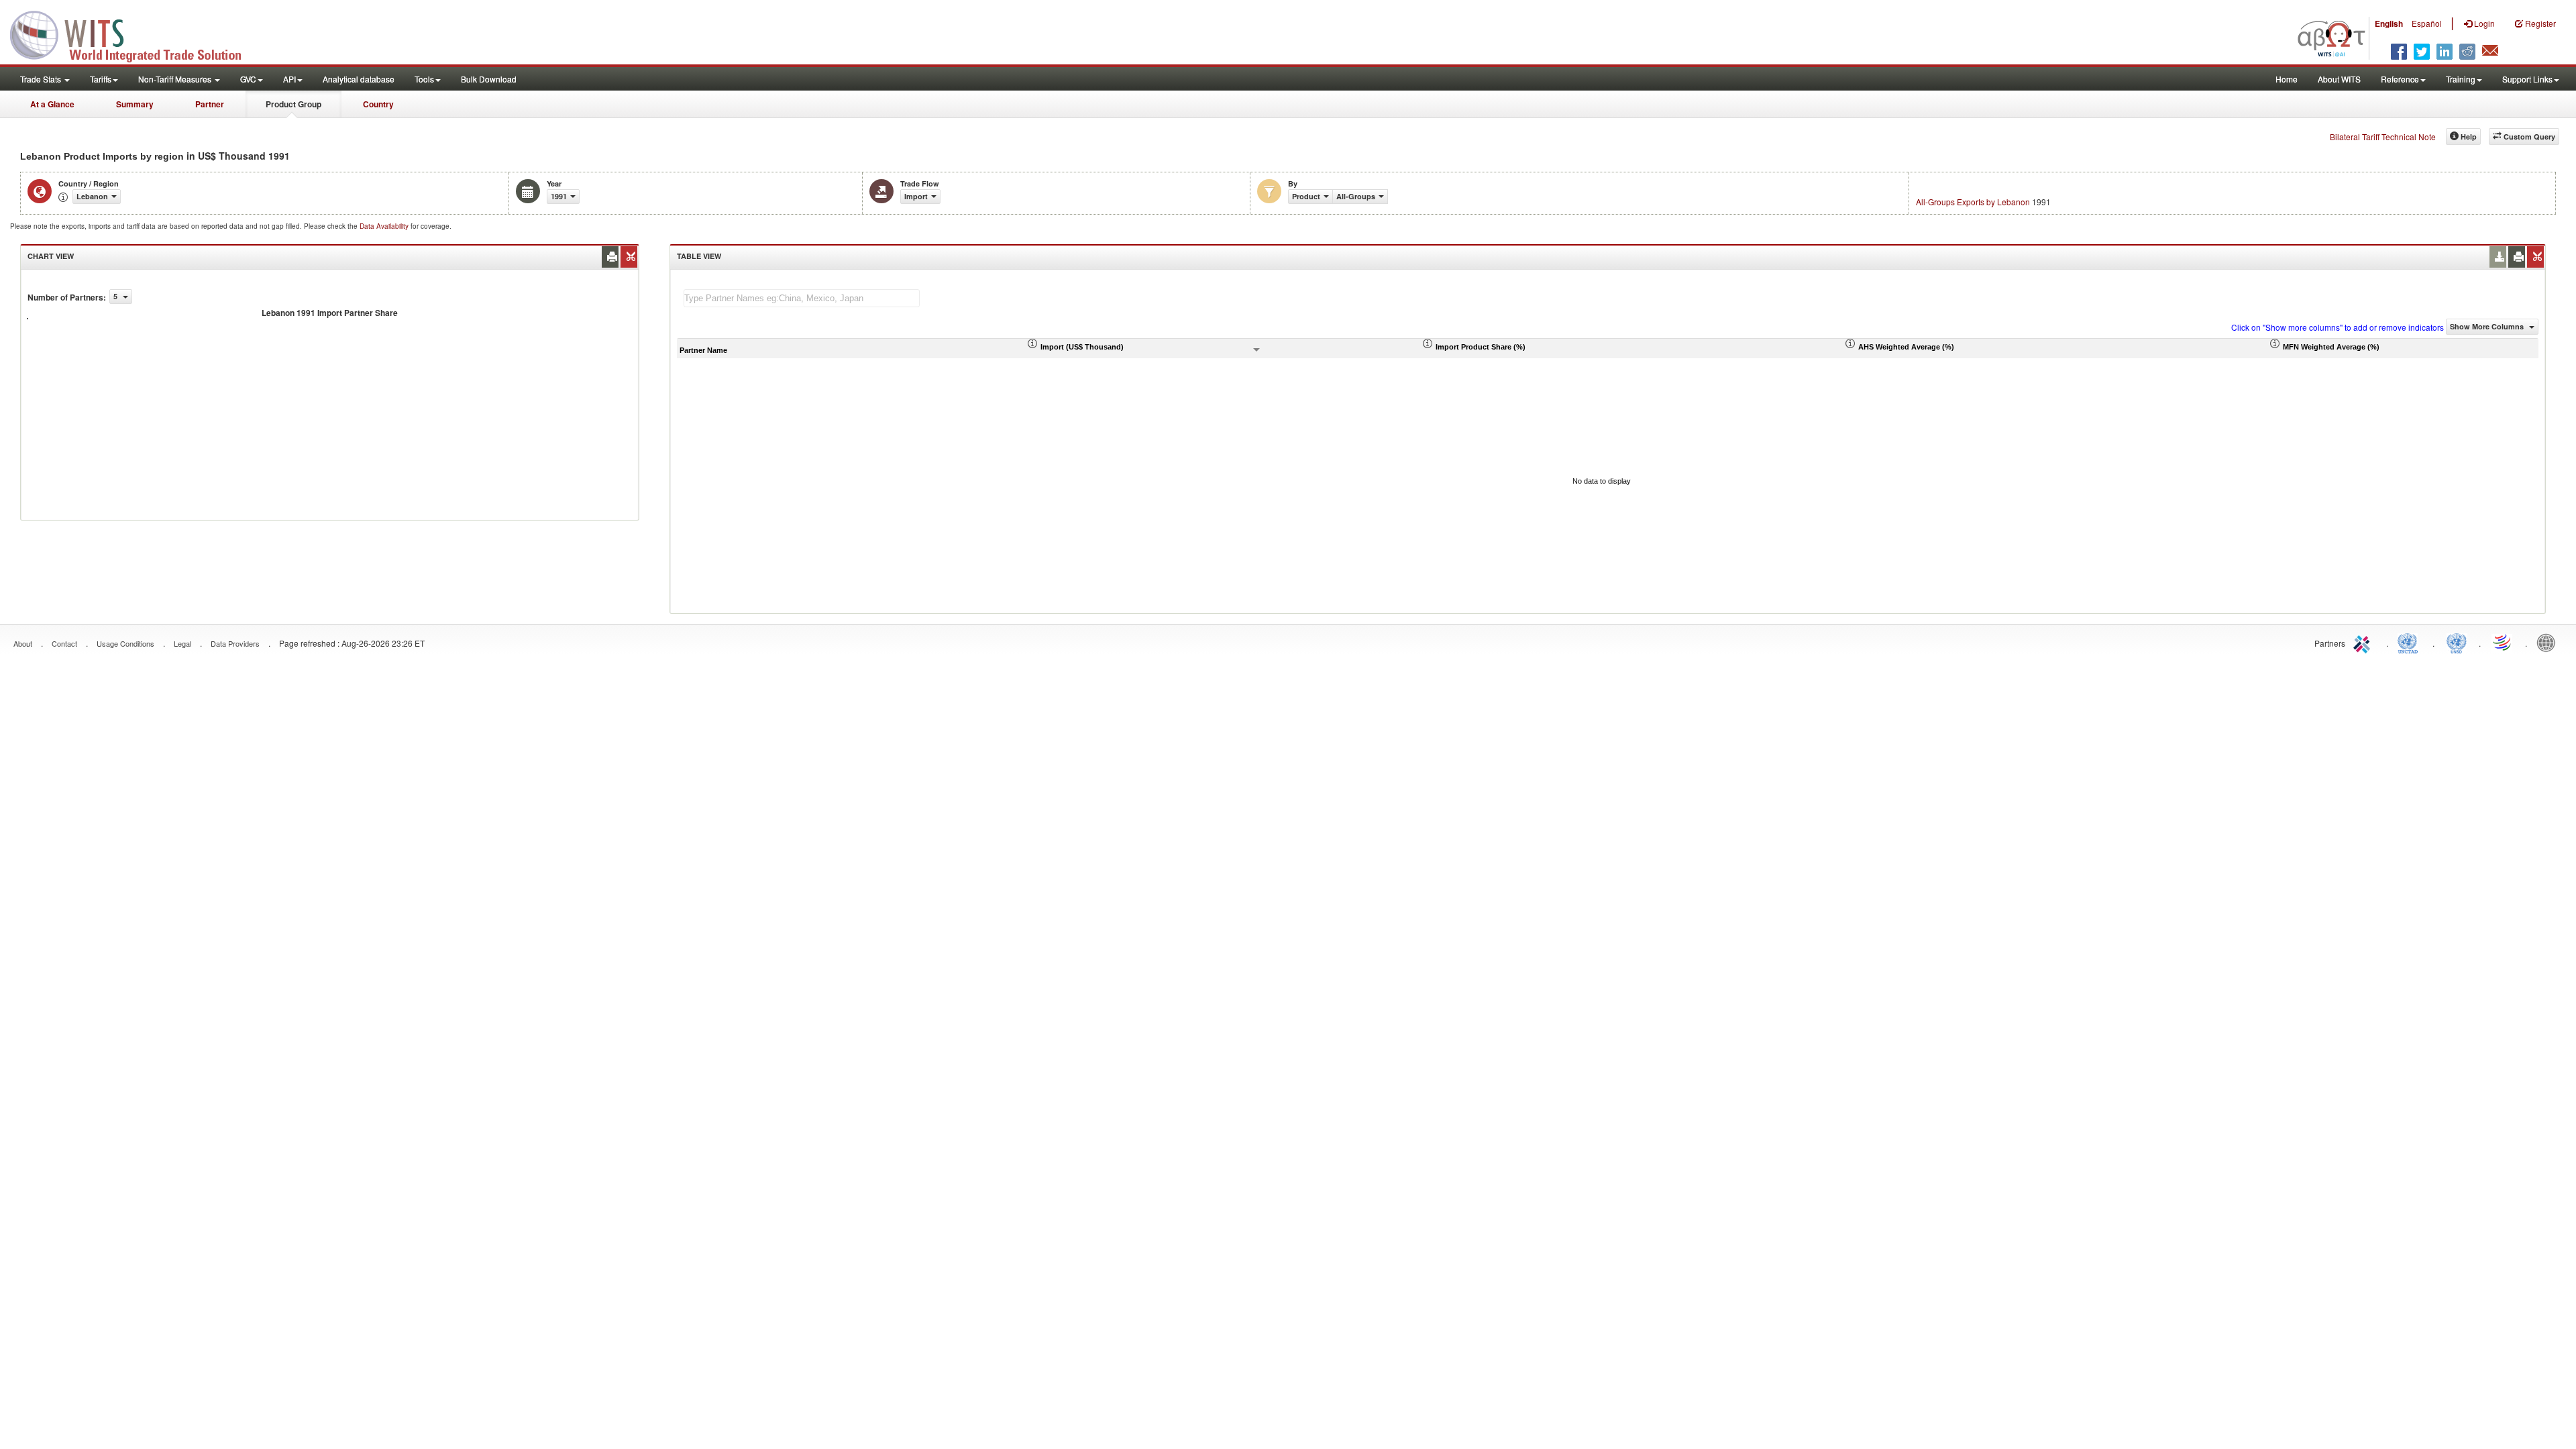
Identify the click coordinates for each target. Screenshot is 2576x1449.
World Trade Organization (2503, 642)
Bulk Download (489, 79)
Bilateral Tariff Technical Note (2383, 137)
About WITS (2339, 79)
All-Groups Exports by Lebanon (1973, 202)
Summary (135, 104)
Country (378, 104)
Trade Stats (42, 79)
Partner (210, 104)
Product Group (293, 104)
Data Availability (385, 226)
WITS (134, 34)
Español (2427, 23)
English (2389, 23)
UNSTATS (2457, 642)
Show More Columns (2488, 326)
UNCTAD (2410, 642)
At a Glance (52, 104)
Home (2287, 79)
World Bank (2549, 642)
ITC (2364, 642)
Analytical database (359, 79)
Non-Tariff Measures (176, 79)
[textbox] (802, 298)
